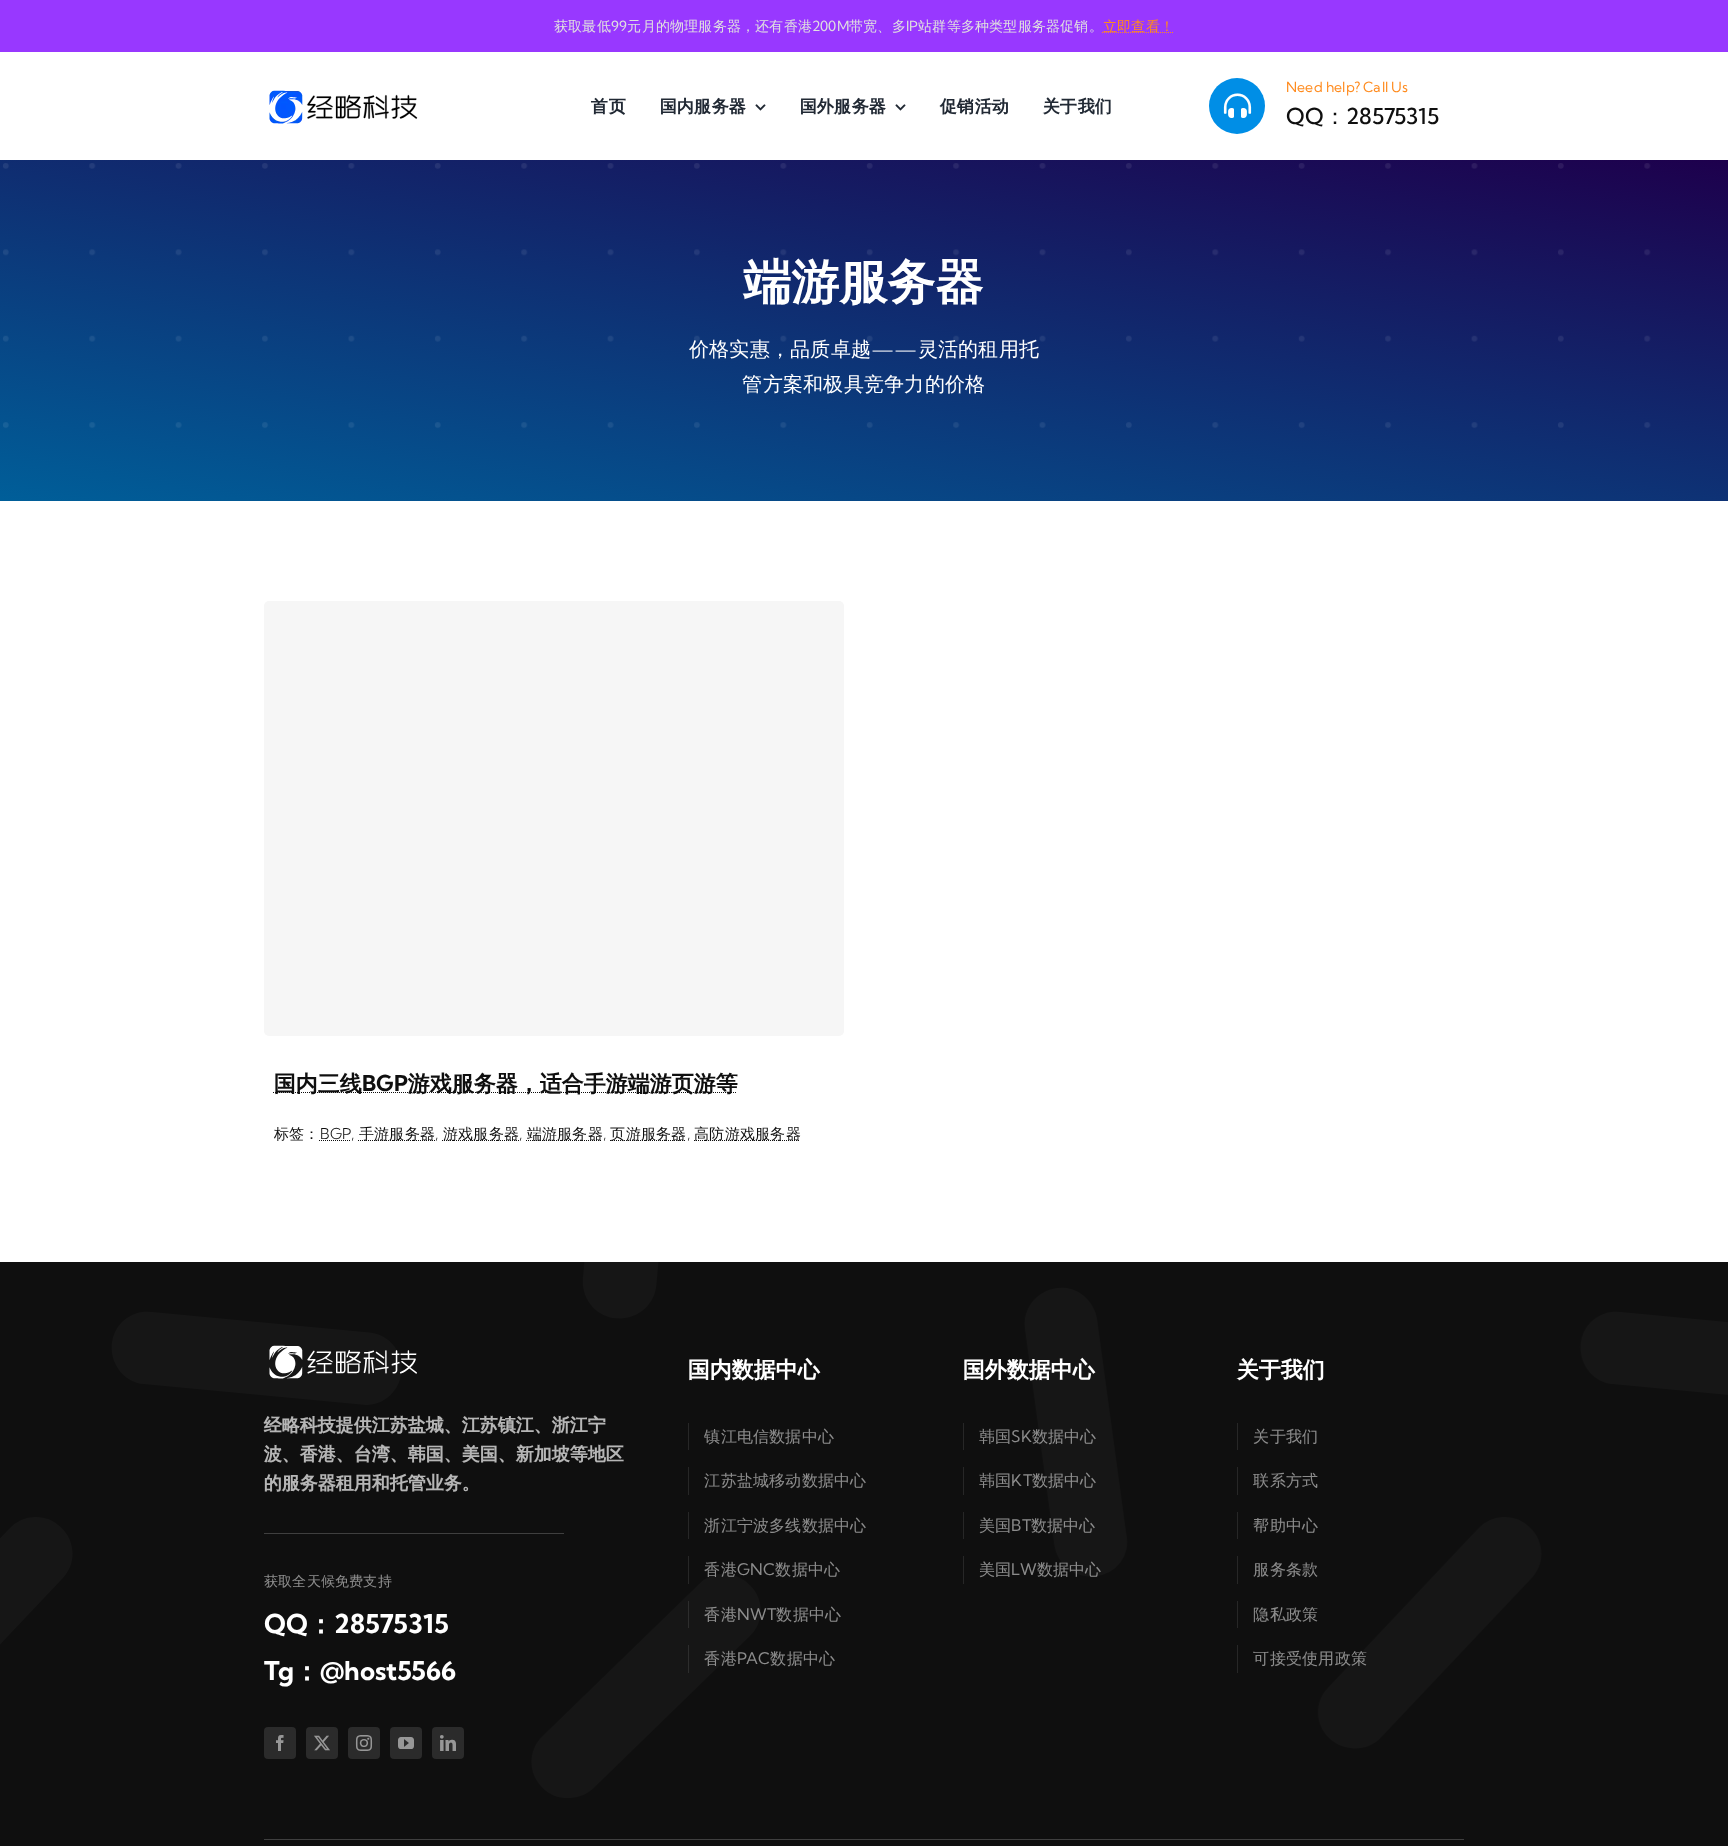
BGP (336, 1133)
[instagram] (364, 1743)
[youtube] (406, 1743)
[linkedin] (448, 1743)
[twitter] (322, 1743)
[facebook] (280, 1743)
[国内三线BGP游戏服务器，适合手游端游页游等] (554, 818)
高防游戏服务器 (747, 1133)
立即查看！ (1138, 26)
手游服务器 (397, 1133)
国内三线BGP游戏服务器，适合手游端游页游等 (506, 1083)
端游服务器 (565, 1133)
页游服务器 (648, 1133)
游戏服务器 (481, 1133)
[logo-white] (342, 1350)
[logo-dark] (342, 95)
